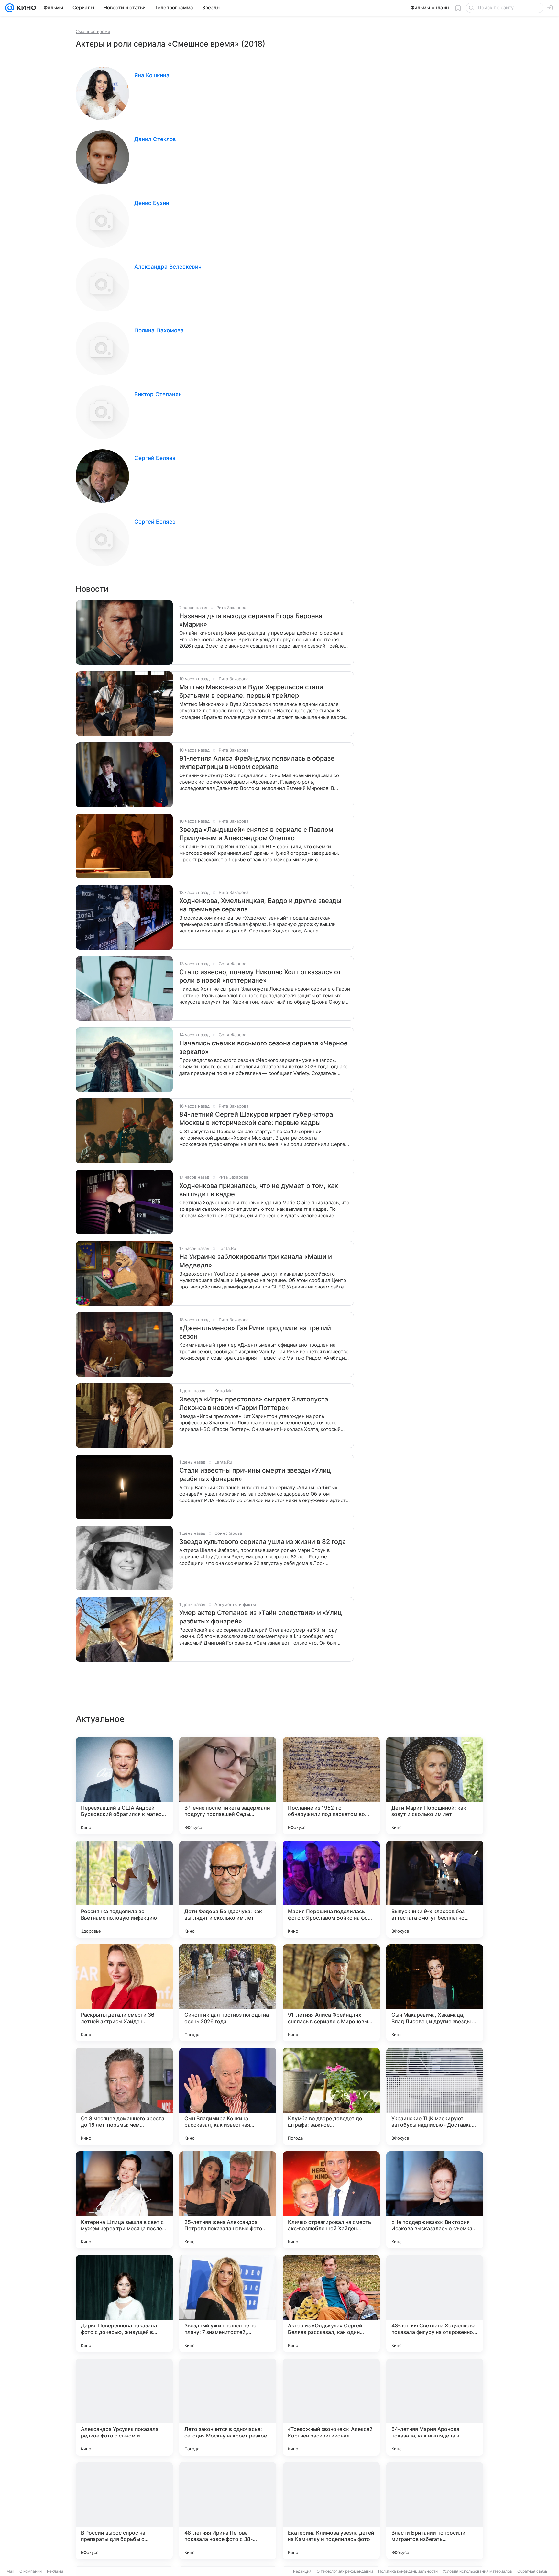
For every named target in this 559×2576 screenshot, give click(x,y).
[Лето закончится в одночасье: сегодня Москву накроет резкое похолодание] (228, 2407)
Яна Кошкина (152, 75)
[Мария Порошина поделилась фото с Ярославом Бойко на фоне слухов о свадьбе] (331, 1889)
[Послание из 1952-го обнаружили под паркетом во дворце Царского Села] (331, 1786)
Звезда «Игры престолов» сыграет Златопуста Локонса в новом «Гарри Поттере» (254, 1403)
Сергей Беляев (155, 458)
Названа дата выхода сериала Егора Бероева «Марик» (251, 620)
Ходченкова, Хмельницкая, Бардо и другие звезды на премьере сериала (260, 905)
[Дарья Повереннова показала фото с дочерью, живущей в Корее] (124, 2303)
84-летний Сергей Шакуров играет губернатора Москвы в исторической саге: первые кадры (256, 1119)
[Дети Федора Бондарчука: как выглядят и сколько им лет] (228, 1889)
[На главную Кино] (25, 8)
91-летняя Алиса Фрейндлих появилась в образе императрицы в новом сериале (257, 763)
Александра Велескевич (168, 267)
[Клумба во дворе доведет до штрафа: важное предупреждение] (331, 2096)
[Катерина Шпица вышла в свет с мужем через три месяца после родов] (124, 2200)
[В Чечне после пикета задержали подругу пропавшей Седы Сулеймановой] (228, 1786)
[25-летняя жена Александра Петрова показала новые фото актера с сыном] (228, 2200)
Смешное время (93, 31)
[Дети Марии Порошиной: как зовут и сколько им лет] (435, 1786)
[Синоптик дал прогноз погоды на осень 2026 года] (228, 1993)
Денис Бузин (152, 203)
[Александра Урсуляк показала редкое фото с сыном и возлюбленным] (124, 2407)
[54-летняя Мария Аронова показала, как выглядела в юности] (435, 2407)
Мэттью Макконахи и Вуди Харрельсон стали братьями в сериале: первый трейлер (251, 691)
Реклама (55, 2571)
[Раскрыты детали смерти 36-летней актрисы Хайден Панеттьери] (124, 1993)
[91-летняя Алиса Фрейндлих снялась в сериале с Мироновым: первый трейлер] (331, 1993)
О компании (31, 2571)
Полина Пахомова (159, 330)
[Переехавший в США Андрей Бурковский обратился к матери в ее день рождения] (124, 1786)
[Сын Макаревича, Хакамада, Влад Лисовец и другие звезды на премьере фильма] (435, 1993)
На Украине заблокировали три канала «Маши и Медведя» (256, 1261)
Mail (10, 2571)
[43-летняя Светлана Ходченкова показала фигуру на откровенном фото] (435, 2303)
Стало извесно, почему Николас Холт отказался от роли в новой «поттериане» (260, 976)
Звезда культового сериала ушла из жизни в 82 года (263, 1542)
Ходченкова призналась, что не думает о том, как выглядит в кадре (259, 1190)
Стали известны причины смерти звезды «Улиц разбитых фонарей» (255, 1475)
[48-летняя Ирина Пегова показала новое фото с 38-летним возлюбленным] (228, 2511)
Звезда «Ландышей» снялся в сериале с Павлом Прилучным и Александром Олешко (256, 834)
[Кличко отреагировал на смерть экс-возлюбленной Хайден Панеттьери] (331, 2200)
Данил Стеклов (155, 139)
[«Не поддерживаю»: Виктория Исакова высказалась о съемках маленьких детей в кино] (435, 2200)
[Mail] (10, 8)
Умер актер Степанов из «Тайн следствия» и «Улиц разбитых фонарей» (261, 1617)
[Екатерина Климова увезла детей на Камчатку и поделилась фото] (331, 2511)
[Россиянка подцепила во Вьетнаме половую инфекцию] (124, 1889)
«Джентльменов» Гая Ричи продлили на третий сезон (255, 1332)
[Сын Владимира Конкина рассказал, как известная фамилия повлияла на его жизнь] (228, 2096)
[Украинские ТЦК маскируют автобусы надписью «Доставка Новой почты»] (435, 2096)
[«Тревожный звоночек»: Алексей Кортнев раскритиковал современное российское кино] (331, 2407)
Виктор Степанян (158, 394)
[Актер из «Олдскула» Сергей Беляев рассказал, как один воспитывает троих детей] (331, 2303)
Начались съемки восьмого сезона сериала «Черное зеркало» (263, 1047)
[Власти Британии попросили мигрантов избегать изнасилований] (435, 2511)
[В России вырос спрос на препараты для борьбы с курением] (124, 2511)
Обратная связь (532, 2571)
